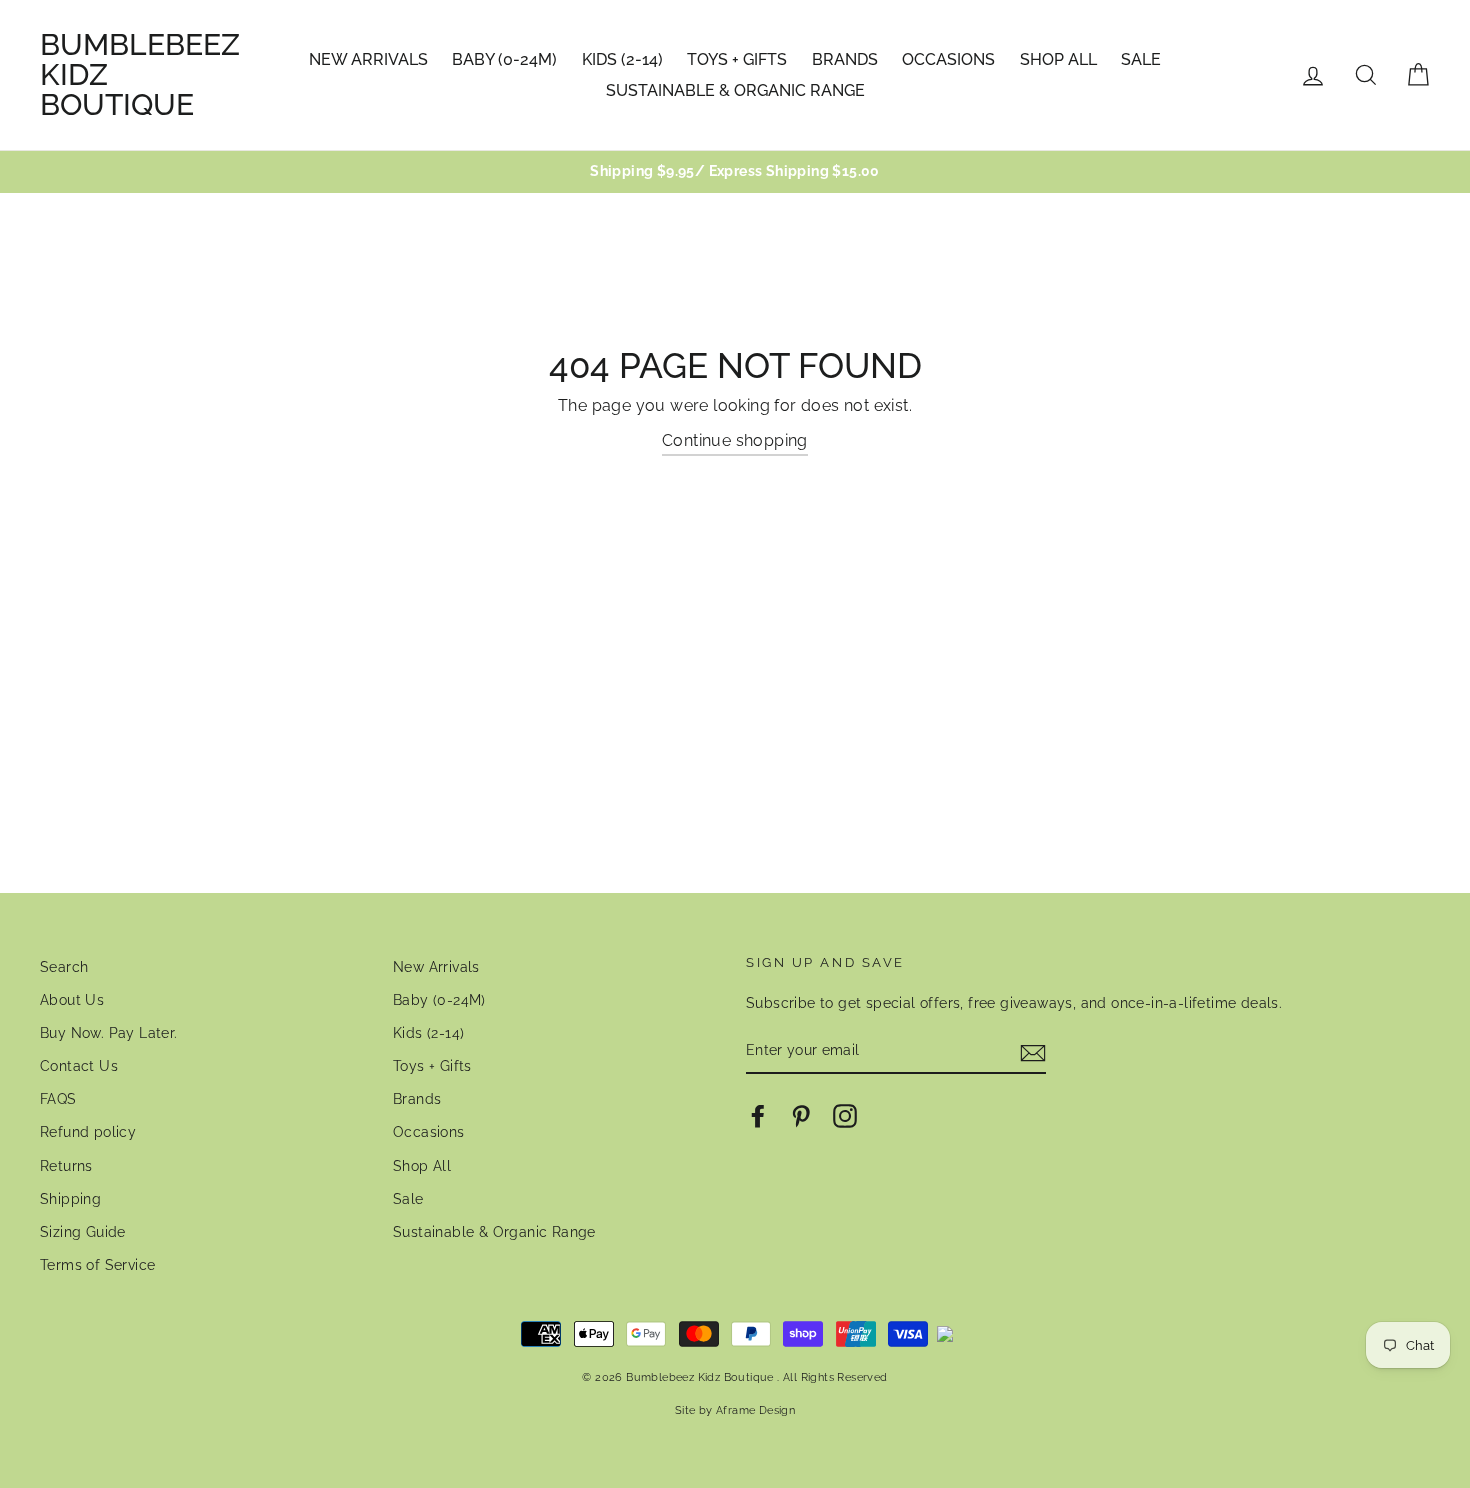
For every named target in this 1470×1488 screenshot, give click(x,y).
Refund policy (88, 1132)
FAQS (58, 1099)
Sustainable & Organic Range (735, 90)
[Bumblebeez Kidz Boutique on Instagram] (845, 1116)
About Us (72, 1000)
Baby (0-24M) (504, 59)
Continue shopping (735, 440)
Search (64, 967)
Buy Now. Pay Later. (109, 1033)
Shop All (1058, 59)
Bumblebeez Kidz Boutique (140, 75)
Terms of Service (97, 1265)
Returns (66, 1166)
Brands (845, 59)
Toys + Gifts (737, 59)
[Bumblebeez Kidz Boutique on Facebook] (758, 1116)
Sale (1141, 59)
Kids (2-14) (622, 59)
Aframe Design (755, 1410)
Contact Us (79, 1066)
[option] (735, 172)
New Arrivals (368, 59)
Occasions (948, 59)
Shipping (70, 1199)
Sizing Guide (83, 1232)
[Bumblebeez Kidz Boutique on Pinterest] (801, 1116)
